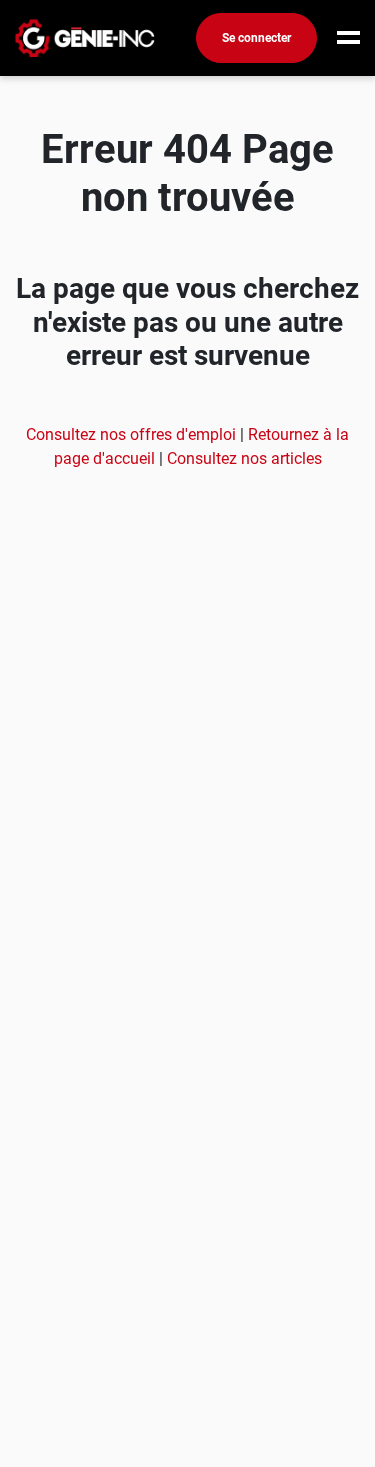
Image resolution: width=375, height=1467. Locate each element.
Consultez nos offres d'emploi (133, 434)
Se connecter (256, 38)
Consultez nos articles (244, 458)
